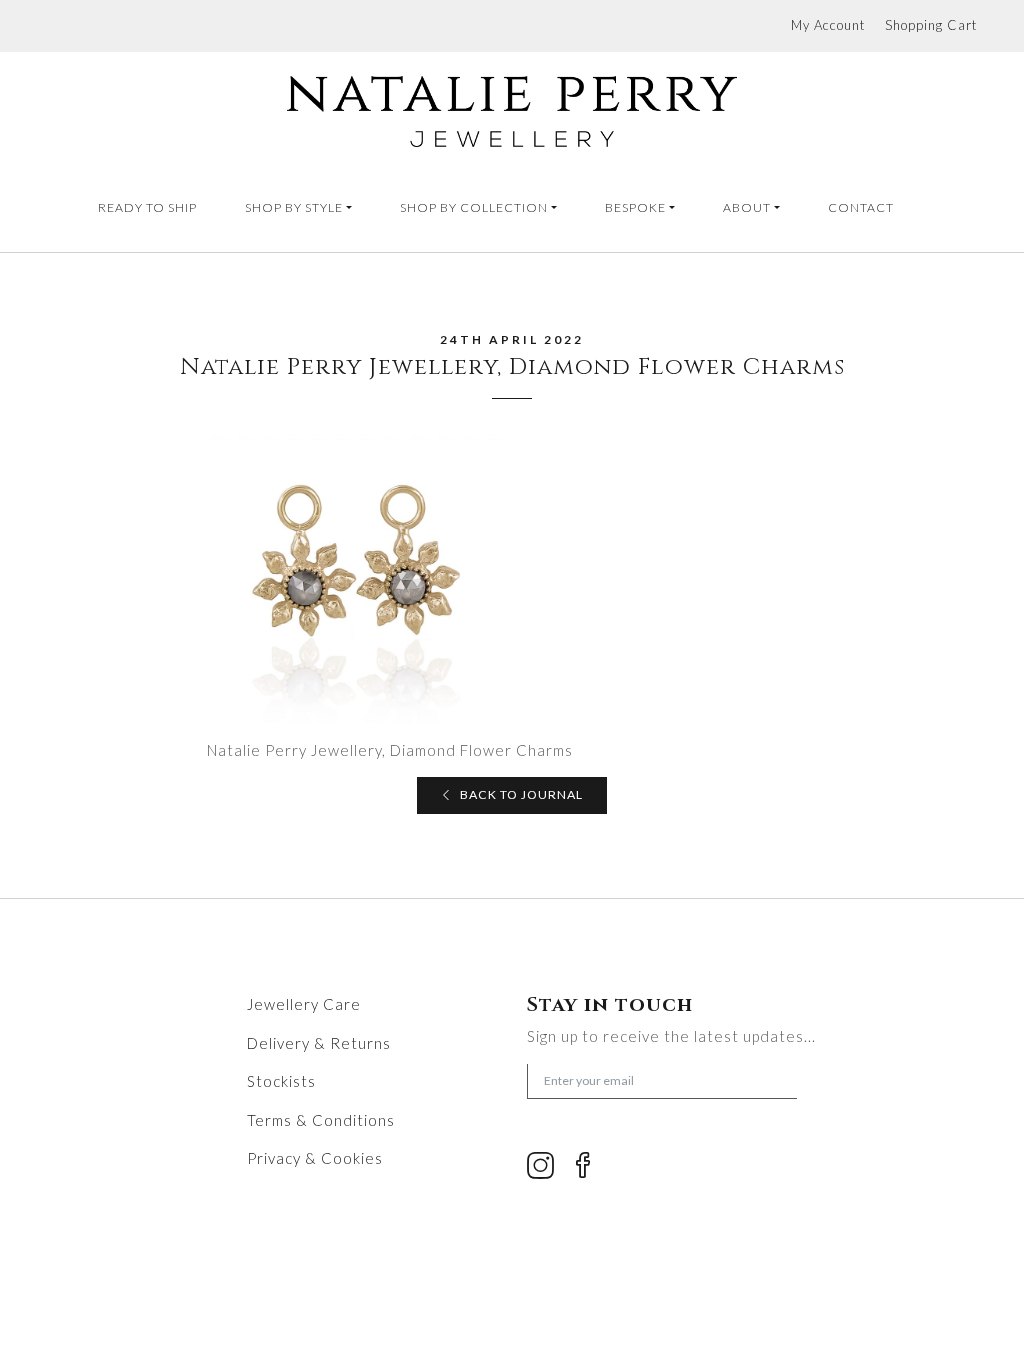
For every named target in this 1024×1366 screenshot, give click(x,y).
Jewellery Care (304, 1004)
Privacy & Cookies (315, 1158)
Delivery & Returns (319, 1043)
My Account (828, 25)
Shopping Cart (931, 25)
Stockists (281, 1081)
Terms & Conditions (321, 1120)
